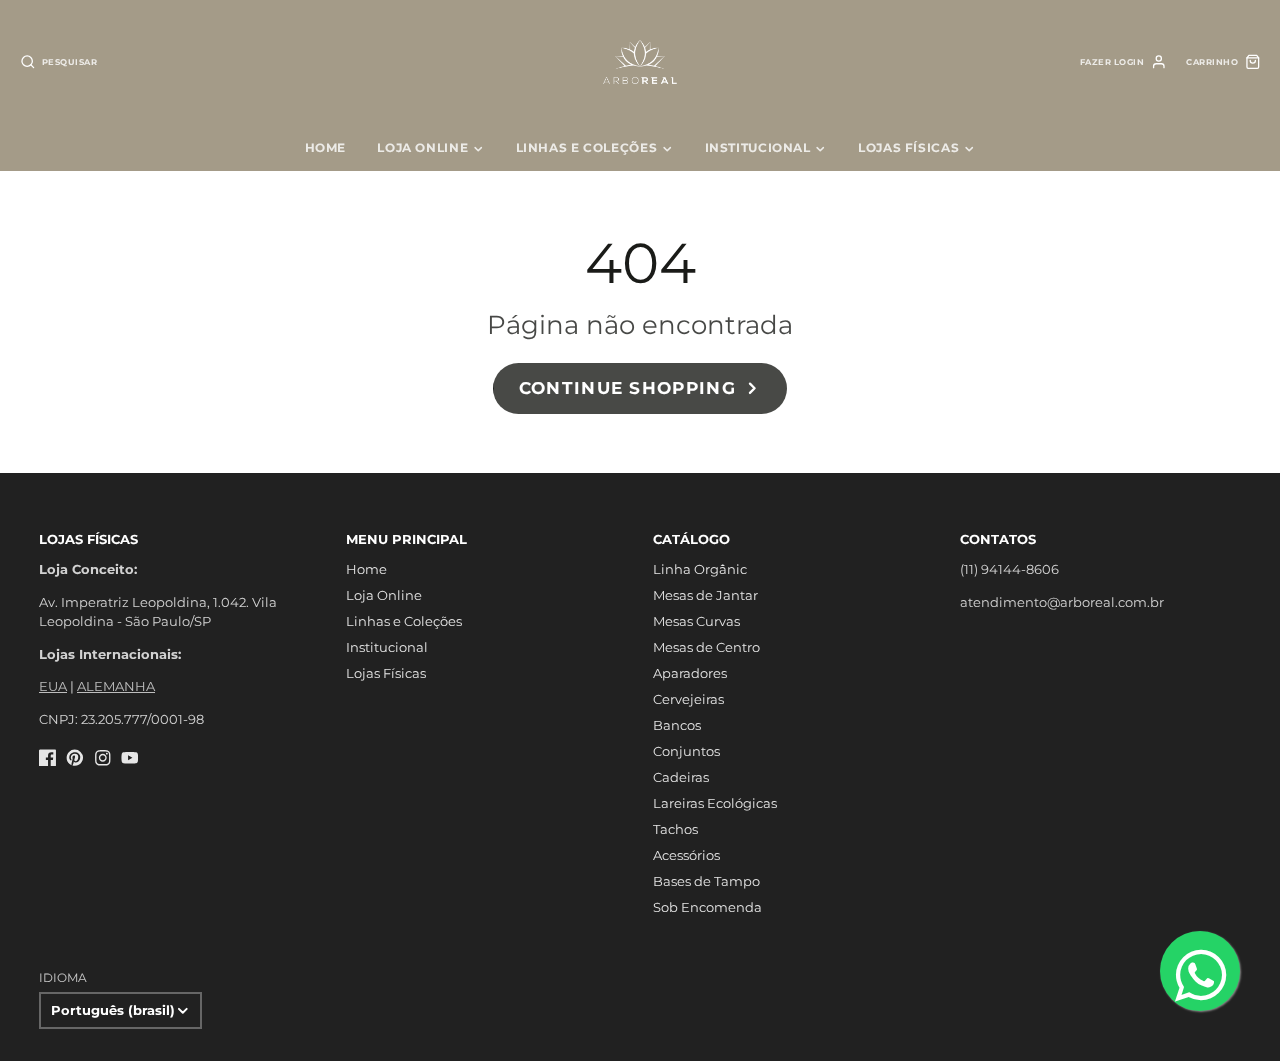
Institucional (758, 147)
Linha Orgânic (700, 569)
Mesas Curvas (696, 621)
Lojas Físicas (908, 147)
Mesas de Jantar (705, 595)
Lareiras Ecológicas (715, 803)
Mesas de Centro (706, 647)
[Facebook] (48, 758)
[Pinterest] (75, 758)
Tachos (675, 829)
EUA (53, 686)
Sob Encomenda (707, 907)
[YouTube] (130, 758)
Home (326, 147)
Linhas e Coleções (587, 147)
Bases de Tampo (706, 881)
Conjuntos (686, 751)
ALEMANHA (116, 686)
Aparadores (690, 673)
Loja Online (422, 147)
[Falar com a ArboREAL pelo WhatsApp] (1200, 971)
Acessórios (686, 855)
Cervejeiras (688, 699)
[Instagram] (103, 758)
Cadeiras (681, 777)
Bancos (677, 725)
